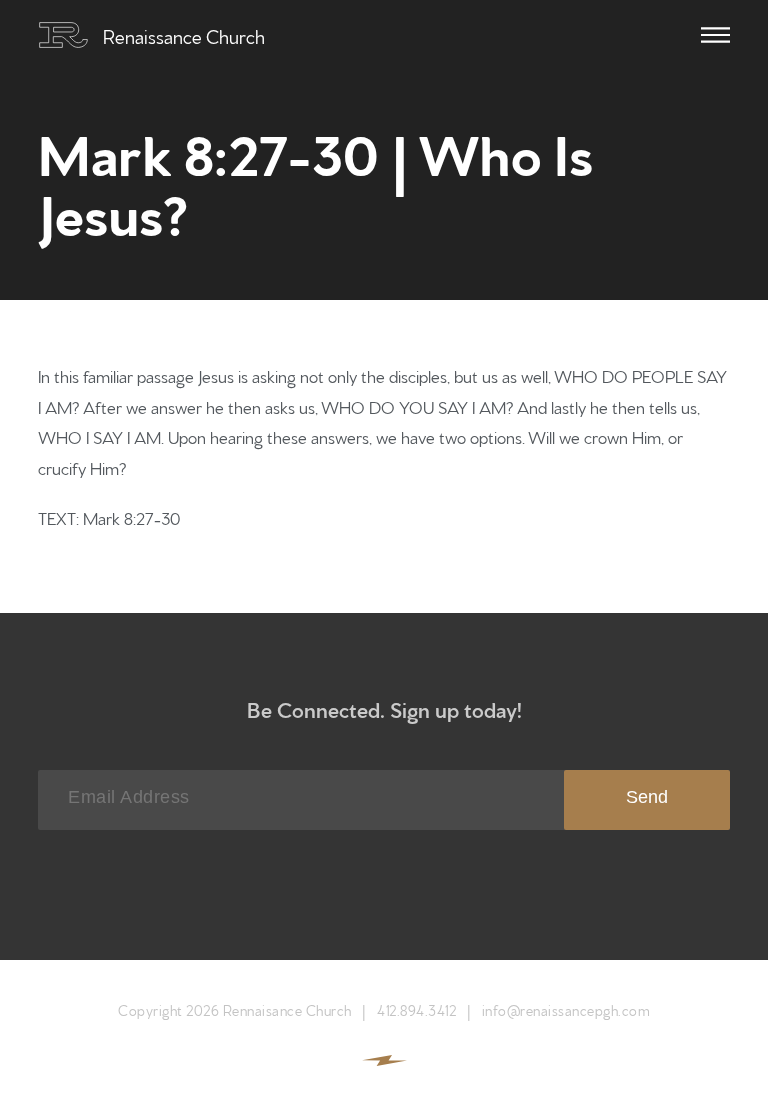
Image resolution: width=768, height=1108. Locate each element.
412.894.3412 (416, 1009)
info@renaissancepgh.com (566, 1009)
